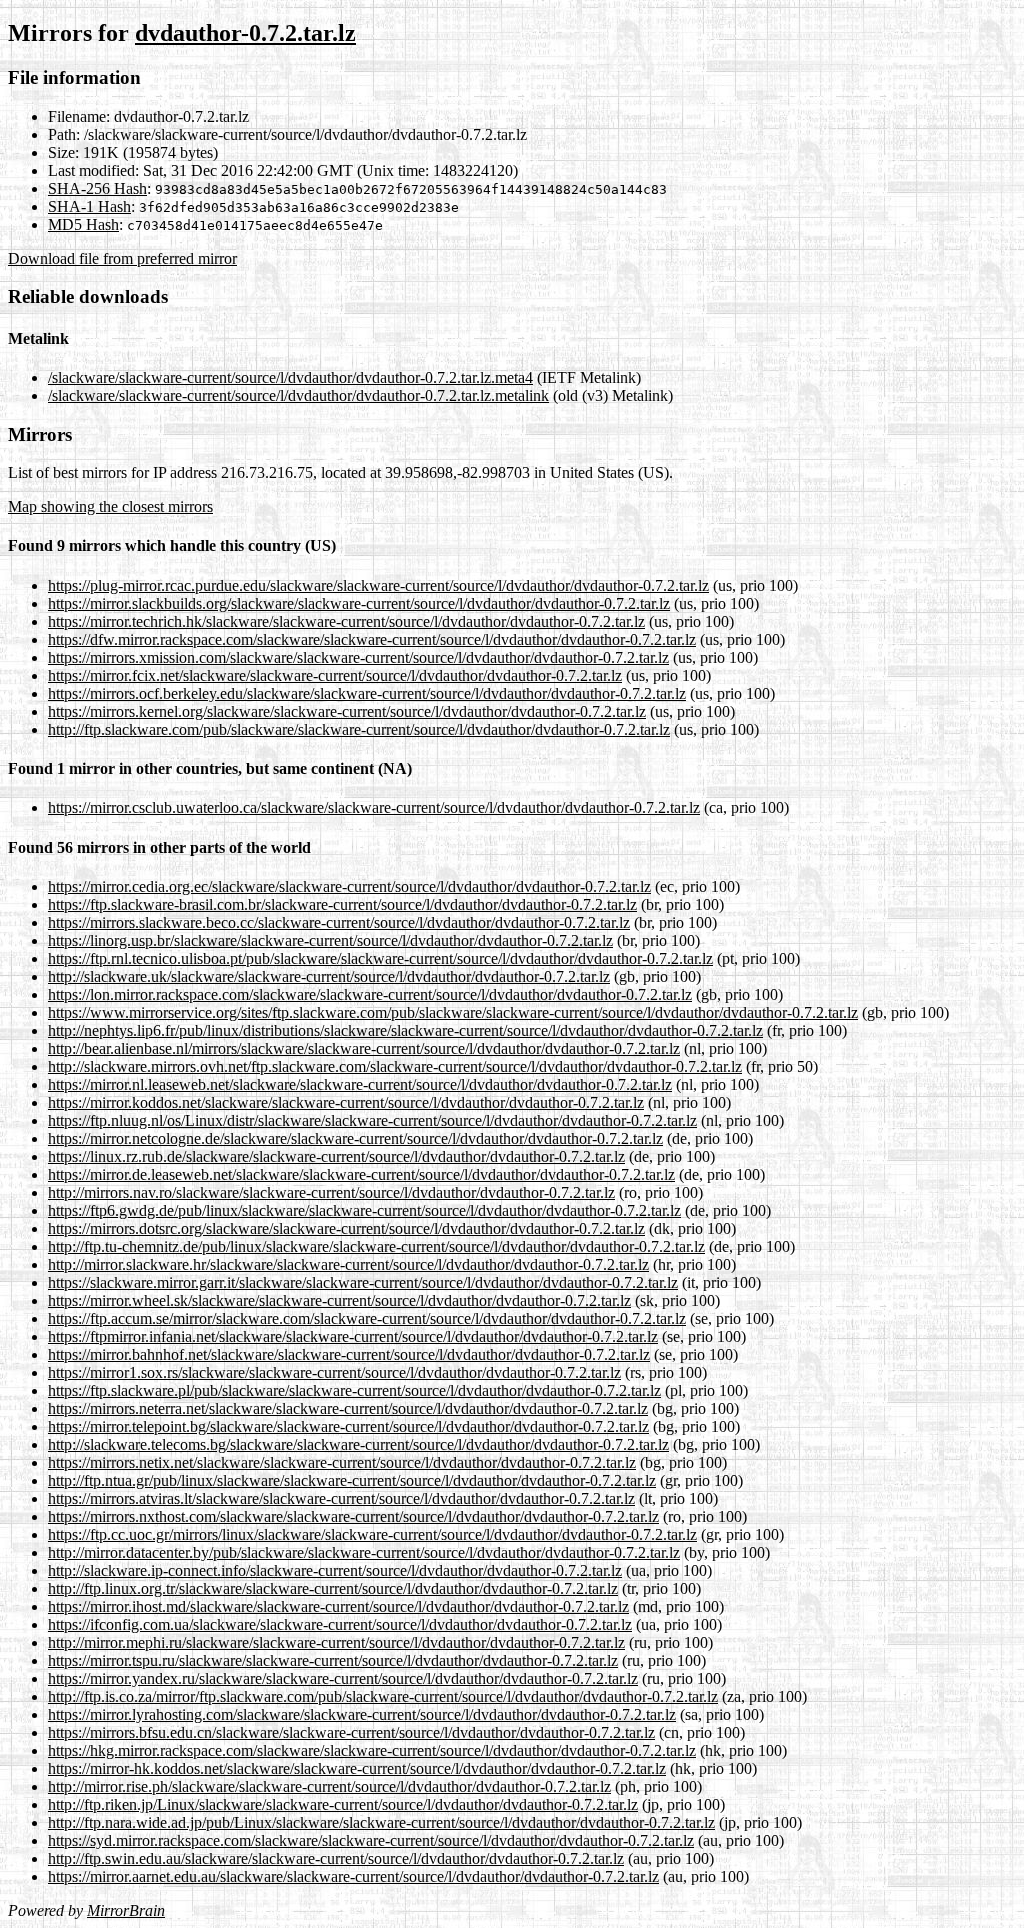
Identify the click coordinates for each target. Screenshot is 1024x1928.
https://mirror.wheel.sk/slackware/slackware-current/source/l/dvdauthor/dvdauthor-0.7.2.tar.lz (339, 1300)
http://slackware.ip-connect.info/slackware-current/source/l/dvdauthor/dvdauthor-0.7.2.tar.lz (335, 1570)
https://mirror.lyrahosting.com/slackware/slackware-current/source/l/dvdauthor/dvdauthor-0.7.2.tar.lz (362, 1714)
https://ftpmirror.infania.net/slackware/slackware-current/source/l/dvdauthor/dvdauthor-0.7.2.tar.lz (353, 1336)
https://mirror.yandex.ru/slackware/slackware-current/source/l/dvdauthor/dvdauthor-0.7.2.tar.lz (343, 1678)
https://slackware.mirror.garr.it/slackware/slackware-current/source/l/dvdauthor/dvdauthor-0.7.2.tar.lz (363, 1282)
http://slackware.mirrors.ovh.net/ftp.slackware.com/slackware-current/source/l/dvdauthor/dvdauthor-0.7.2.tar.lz (395, 1066)
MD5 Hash (83, 224)
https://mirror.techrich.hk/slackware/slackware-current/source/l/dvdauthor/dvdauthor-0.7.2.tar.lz (346, 621)
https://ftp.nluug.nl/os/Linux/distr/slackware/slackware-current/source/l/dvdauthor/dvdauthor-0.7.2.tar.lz (372, 1120)
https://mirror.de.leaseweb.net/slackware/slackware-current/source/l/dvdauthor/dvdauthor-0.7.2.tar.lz (361, 1174)
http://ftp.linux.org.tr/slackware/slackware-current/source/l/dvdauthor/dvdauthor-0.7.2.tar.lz (333, 1588)
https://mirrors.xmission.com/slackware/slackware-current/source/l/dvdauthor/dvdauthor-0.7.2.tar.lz (358, 657)
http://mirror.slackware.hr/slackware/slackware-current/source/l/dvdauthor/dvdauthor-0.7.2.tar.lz (348, 1264)
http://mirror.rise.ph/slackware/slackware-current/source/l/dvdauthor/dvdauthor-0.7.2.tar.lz (329, 1786)
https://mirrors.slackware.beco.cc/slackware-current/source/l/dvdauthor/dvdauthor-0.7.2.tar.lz (339, 922)
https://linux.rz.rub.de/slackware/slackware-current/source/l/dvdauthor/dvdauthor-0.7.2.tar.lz (336, 1156)
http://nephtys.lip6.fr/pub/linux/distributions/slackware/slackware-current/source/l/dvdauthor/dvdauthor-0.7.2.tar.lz (405, 1030)
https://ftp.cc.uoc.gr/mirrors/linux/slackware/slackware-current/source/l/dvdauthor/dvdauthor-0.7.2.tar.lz (372, 1534)
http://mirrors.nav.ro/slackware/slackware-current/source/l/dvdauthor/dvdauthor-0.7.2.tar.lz (331, 1192)
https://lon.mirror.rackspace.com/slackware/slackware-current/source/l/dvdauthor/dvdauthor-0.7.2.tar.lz (370, 994)
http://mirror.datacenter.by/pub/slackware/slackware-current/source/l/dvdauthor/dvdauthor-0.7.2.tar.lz (364, 1552)
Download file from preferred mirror (122, 258)
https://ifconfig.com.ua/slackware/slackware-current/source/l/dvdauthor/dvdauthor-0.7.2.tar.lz (340, 1624)
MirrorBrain (126, 1910)
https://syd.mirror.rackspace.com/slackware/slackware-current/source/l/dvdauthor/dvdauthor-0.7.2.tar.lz (371, 1840)
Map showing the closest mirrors (110, 506)
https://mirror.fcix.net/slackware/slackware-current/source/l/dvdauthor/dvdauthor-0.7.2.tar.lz (335, 675)
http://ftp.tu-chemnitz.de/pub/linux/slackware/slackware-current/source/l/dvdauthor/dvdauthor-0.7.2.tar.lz (376, 1246)
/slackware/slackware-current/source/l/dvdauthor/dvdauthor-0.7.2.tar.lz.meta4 (290, 377)
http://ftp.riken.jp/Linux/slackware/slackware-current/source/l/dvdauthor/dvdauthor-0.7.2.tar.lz (343, 1804)
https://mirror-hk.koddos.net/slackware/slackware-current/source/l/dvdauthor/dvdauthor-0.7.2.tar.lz (357, 1768)
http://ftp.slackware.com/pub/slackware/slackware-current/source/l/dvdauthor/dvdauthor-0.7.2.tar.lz (359, 729)
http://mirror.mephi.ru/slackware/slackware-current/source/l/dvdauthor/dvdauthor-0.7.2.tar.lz (336, 1642)
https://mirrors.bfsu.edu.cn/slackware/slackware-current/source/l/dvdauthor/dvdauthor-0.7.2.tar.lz (351, 1732)
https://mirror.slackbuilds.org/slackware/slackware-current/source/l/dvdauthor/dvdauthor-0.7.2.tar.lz (359, 603)
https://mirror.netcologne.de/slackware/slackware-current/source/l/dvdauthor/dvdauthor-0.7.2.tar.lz (355, 1138)
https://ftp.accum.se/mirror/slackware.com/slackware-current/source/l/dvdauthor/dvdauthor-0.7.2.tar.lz (367, 1318)
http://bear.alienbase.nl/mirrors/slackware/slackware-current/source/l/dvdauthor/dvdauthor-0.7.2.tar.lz (364, 1048)
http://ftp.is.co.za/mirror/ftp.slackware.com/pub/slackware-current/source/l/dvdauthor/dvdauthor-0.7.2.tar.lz (383, 1696)
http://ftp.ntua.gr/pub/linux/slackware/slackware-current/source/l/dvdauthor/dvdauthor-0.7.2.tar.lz (352, 1480)
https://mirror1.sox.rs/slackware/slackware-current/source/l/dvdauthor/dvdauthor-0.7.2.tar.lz (334, 1372)
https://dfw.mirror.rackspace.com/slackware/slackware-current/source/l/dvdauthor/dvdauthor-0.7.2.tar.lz (372, 639)
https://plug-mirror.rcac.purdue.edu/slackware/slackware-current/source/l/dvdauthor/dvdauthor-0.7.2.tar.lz (378, 585)
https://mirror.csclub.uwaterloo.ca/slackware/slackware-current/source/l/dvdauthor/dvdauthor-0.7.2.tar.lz (374, 807)
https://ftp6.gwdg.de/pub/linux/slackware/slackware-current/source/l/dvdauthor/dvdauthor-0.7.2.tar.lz (364, 1210)
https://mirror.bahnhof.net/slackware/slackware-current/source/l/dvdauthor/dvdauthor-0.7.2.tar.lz (349, 1354)
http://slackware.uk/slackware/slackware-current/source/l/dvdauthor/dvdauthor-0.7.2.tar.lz (329, 976)
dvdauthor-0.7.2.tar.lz (245, 33)
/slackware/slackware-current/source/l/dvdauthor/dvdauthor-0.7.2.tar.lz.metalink (298, 395)
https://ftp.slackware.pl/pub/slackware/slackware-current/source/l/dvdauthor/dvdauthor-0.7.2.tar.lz (354, 1390)
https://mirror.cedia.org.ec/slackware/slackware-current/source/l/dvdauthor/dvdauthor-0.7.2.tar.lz (349, 886)
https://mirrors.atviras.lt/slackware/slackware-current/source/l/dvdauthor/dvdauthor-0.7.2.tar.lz (341, 1498)
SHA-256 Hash (97, 188)
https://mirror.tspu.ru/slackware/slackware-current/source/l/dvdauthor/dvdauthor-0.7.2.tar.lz (333, 1660)
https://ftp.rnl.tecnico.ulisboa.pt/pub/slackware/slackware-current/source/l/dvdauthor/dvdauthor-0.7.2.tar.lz (380, 958)
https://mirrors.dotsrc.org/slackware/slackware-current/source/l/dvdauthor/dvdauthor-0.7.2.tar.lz (346, 1228)
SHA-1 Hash (89, 206)
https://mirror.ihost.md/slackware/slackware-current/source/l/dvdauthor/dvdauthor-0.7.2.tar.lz (338, 1606)
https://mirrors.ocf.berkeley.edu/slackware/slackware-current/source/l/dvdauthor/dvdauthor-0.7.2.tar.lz (367, 693)
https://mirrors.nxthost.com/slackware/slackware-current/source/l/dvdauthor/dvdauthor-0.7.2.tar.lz (353, 1516)
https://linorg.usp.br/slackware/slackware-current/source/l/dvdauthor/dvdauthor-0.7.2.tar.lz (330, 940)
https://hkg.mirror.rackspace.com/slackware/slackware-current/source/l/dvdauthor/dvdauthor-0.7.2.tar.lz (372, 1750)
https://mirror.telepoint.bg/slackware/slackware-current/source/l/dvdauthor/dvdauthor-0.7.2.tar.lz (348, 1426)
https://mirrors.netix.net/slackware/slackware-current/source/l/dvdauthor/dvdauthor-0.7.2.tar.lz (342, 1462)
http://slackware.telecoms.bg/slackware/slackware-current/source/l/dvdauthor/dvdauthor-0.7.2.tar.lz (358, 1444)
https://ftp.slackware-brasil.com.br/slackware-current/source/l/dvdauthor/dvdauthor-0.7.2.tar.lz (342, 904)
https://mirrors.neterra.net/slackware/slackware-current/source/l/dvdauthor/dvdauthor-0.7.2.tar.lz (348, 1408)
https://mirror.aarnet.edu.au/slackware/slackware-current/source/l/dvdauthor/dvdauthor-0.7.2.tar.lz (353, 1876)
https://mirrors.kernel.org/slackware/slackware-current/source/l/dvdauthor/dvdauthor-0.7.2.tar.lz (347, 711)
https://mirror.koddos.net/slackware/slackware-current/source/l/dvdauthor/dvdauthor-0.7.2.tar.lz (346, 1102)
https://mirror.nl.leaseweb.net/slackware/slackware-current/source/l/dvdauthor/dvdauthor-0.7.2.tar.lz (360, 1084)
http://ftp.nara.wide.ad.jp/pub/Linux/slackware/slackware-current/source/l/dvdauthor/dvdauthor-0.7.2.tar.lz (381, 1822)
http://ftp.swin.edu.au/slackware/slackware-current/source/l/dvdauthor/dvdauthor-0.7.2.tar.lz (336, 1858)
